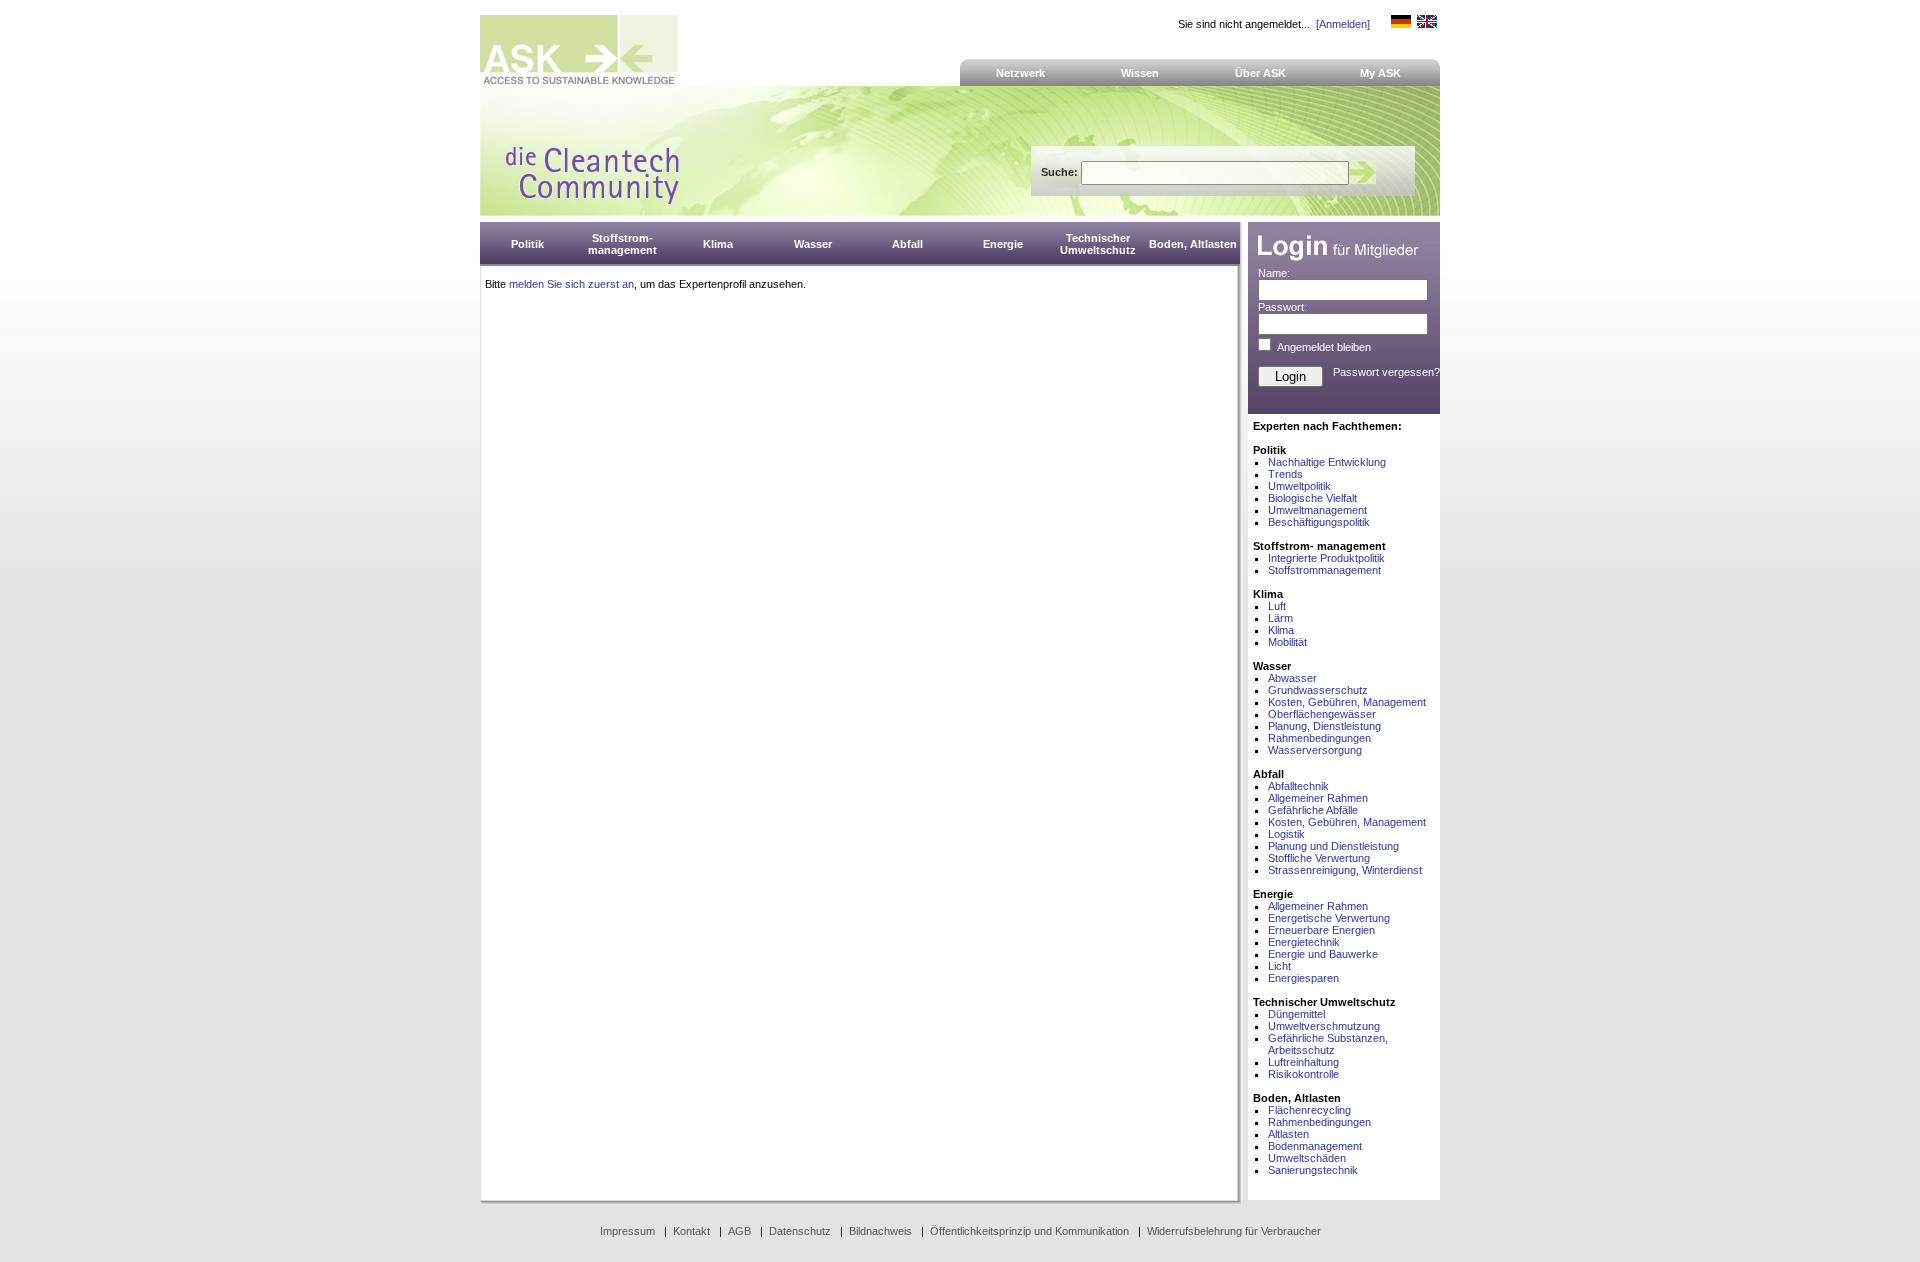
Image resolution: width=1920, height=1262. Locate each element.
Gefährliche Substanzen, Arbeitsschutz (1328, 1044)
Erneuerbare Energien (1321, 930)
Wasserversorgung (1315, 750)
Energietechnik (1304, 942)
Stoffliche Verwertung (1319, 858)
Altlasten (1288, 1134)
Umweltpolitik (1299, 486)
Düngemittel (1296, 1014)
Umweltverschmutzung (1324, 1026)
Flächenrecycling (1309, 1110)
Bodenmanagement (1315, 1146)
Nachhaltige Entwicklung (1327, 462)
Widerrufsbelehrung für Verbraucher (1234, 1231)
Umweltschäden (1307, 1158)
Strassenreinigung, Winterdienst (1345, 870)
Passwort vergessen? (1386, 372)
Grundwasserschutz (1318, 690)
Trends (1285, 474)
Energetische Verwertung (1329, 918)
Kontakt (691, 1231)
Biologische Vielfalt (1312, 498)
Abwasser (1292, 678)
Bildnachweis (880, 1231)
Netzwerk (1020, 73)
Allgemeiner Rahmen (1318, 798)
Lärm (1280, 618)
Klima (1281, 630)
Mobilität (1287, 642)
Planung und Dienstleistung (1333, 846)
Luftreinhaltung (1303, 1062)
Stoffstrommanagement (1324, 570)
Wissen (1140, 73)
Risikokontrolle (1303, 1074)
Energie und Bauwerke (1323, 954)
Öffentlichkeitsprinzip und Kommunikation (1029, 1231)
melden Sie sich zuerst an (571, 284)
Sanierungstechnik (1313, 1170)
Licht (1279, 966)
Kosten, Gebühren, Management (1347, 702)
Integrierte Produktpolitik (1326, 558)
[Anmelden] (1343, 24)
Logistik (1286, 834)
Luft (1277, 606)
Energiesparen (1303, 978)
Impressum (627, 1231)
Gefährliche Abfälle (1313, 810)
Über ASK (1260, 73)
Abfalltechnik (1298, 786)
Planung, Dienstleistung (1324, 726)
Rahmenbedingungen (1319, 738)
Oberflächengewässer (1322, 714)
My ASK (1380, 73)
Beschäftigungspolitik (1319, 522)
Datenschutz (800, 1231)
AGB (739, 1231)
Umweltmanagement (1317, 510)
